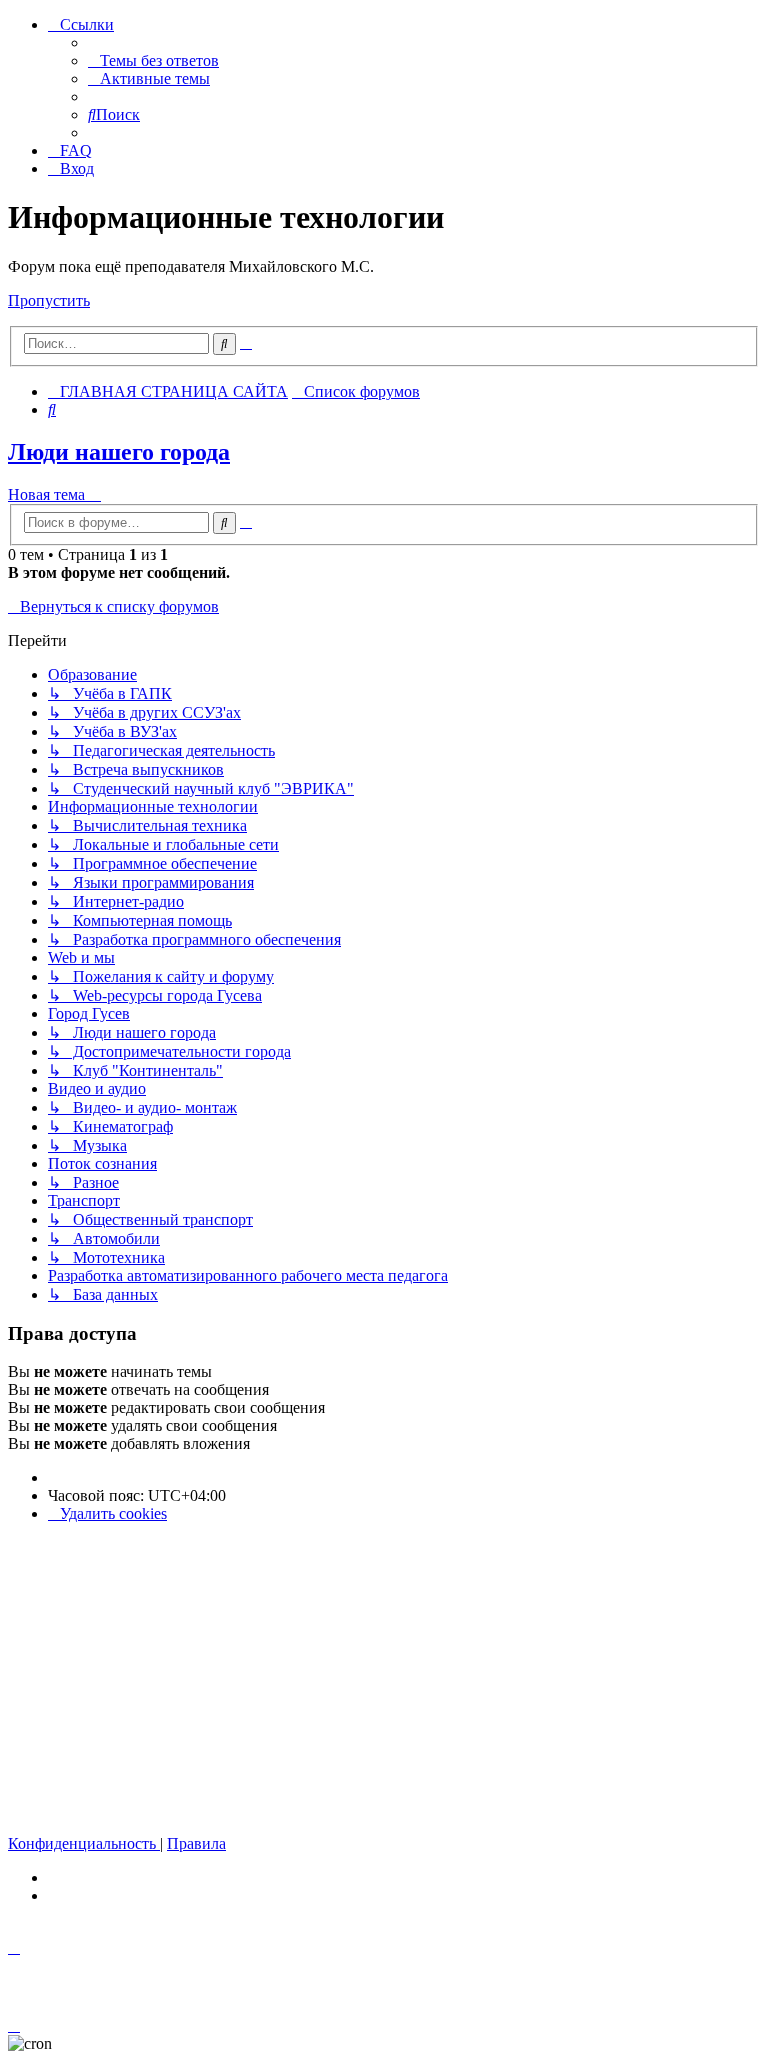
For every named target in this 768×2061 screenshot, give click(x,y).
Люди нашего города (119, 452)
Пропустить (49, 300)
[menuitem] (153, 60)
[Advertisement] (384, 1679)
